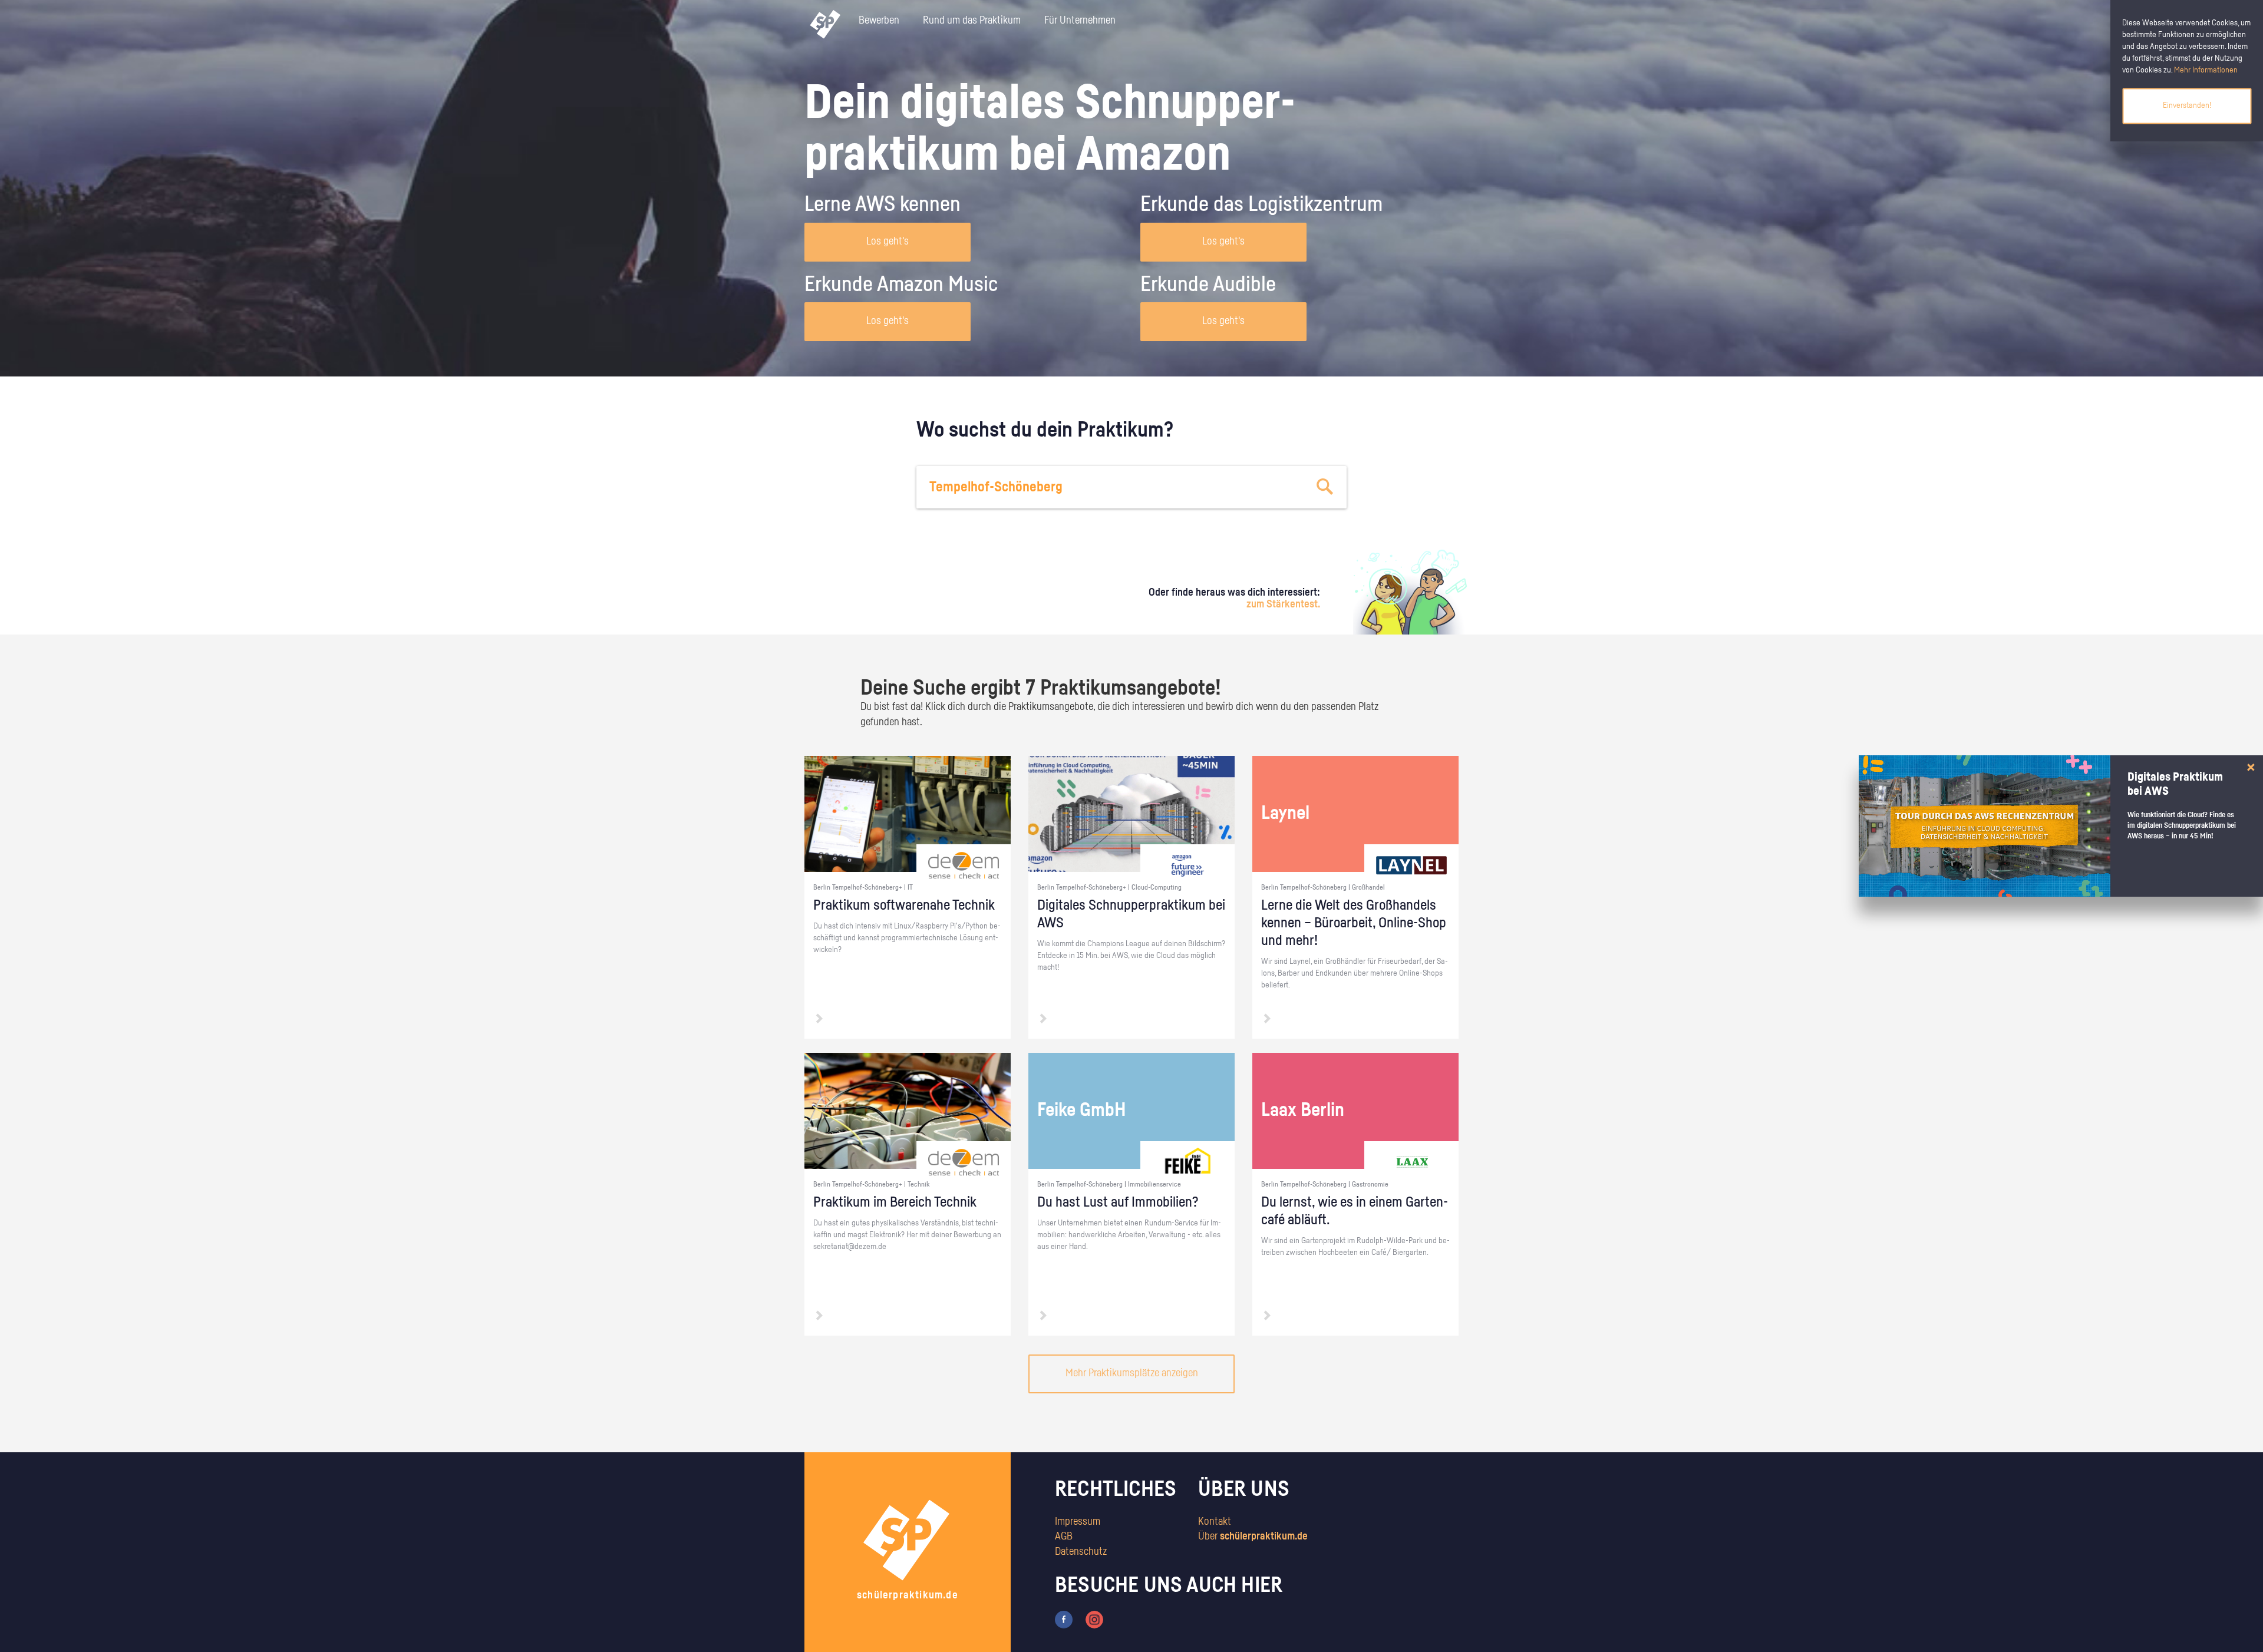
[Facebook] (1064, 1619)
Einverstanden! (2187, 105)
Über (1253, 1537)
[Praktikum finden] (1325, 487)
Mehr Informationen (2206, 70)
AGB (1064, 1537)
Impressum (1078, 1522)
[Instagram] (1094, 1619)
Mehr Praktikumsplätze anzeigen (1132, 1373)
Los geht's (888, 242)
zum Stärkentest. (1283, 604)
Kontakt (1215, 1522)
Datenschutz (1081, 1552)
